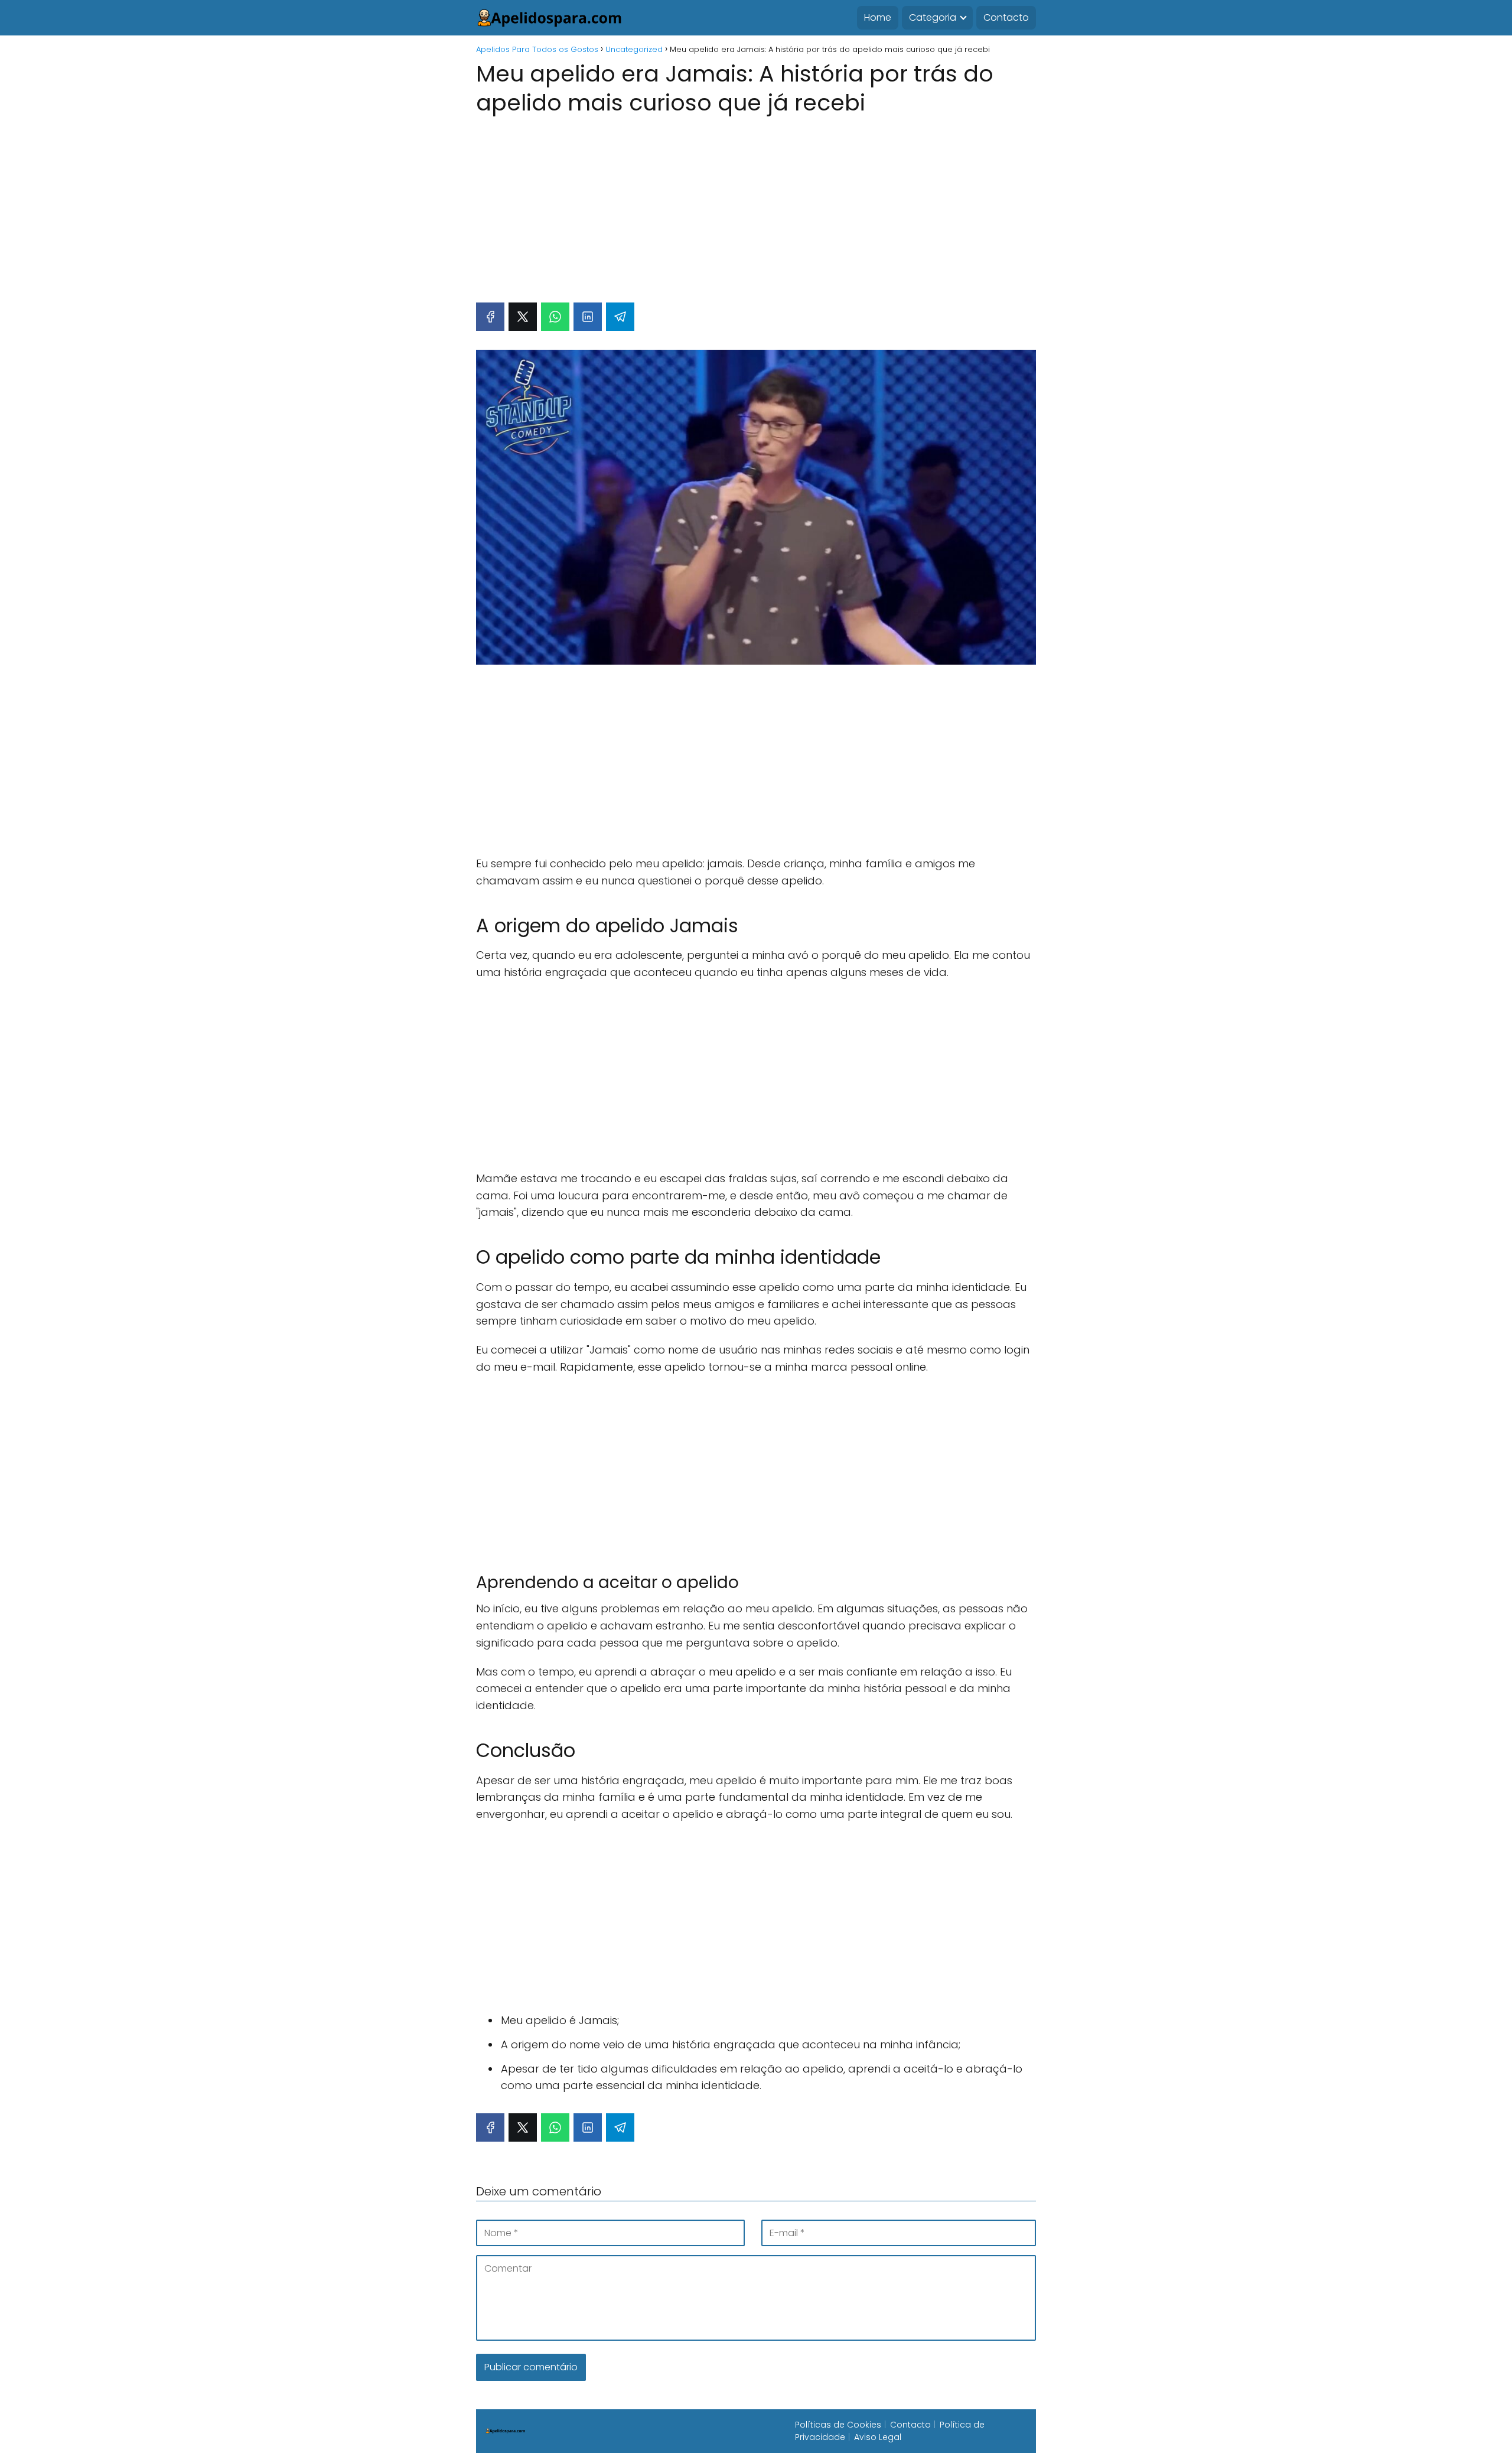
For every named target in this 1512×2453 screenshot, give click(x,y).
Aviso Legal (878, 2437)
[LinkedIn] (588, 317)
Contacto (1006, 17)
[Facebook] (490, 317)
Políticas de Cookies (838, 2425)
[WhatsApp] (555, 317)
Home (878, 17)
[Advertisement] (756, 203)
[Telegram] (620, 317)
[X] (523, 317)
